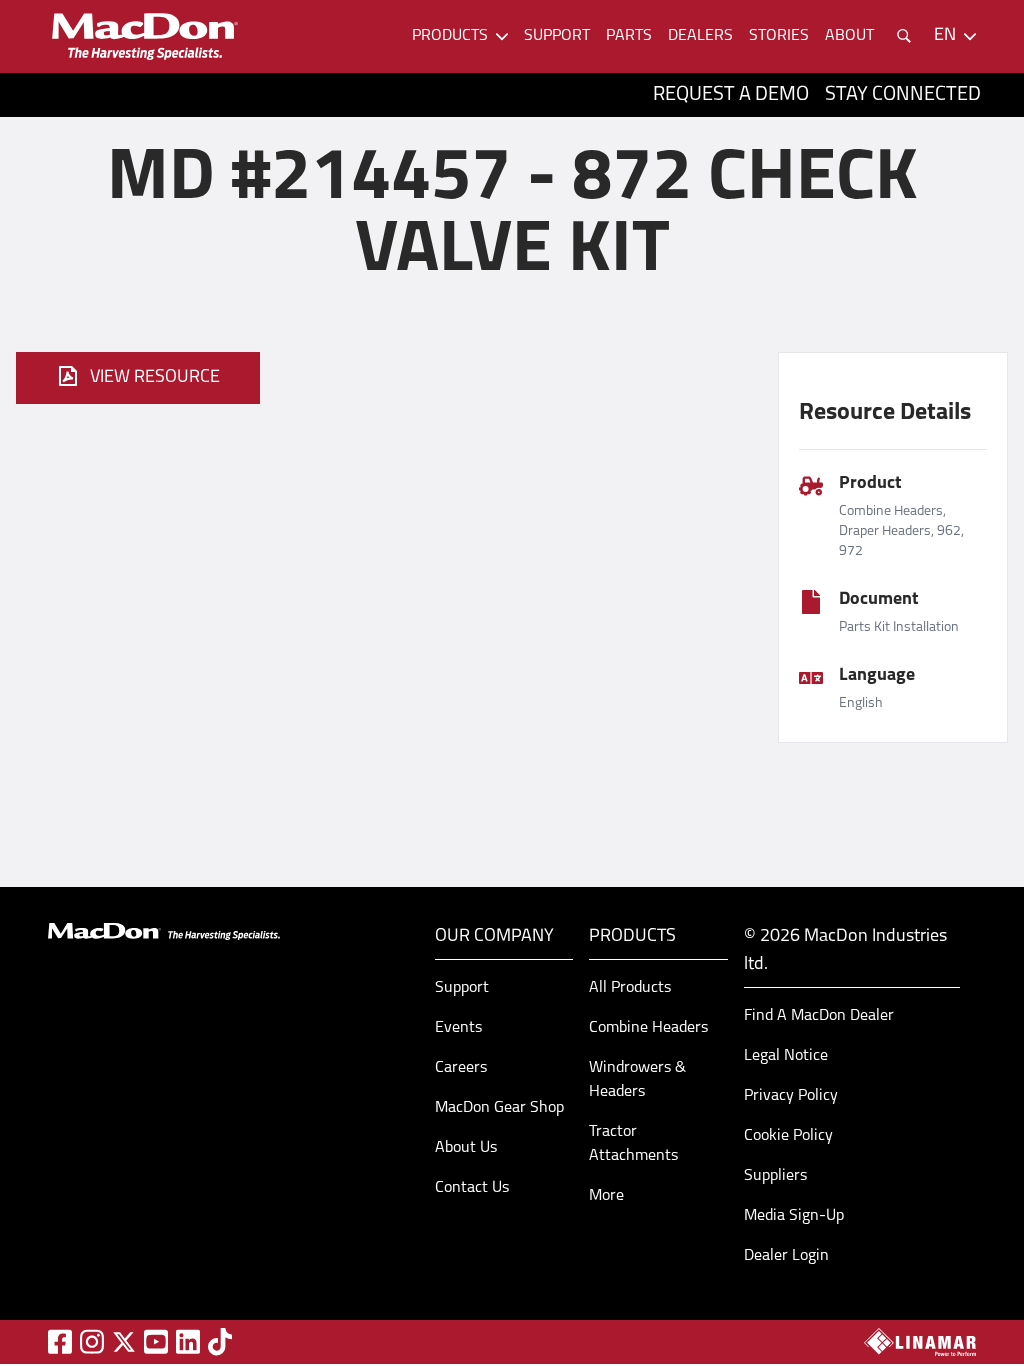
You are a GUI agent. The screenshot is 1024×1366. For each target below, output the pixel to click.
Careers (461, 1068)
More (606, 1196)
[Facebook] (60, 1341)
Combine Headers (648, 1028)
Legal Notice (786, 1056)
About (849, 36)
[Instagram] (92, 1341)
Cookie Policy (788, 1136)
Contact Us (472, 1188)
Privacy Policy (791, 1096)
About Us (466, 1148)
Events (458, 1028)
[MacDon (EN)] (144, 36)
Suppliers (775, 1176)
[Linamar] (920, 1342)
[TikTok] (220, 1341)
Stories (779, 36)
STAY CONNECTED (903, 95)
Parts (629, 36)
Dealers (700, 36)
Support (557, 36)
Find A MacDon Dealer (819, 1016)
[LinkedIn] (188, 1341)
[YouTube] (156, 1341)
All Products (630, 988)
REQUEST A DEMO (731, 95)
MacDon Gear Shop (499, 1108)
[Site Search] (904, 36)
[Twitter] (124, 1342)
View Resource (155, 378)
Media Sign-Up (794, 1216)
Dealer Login (786, 1256)
